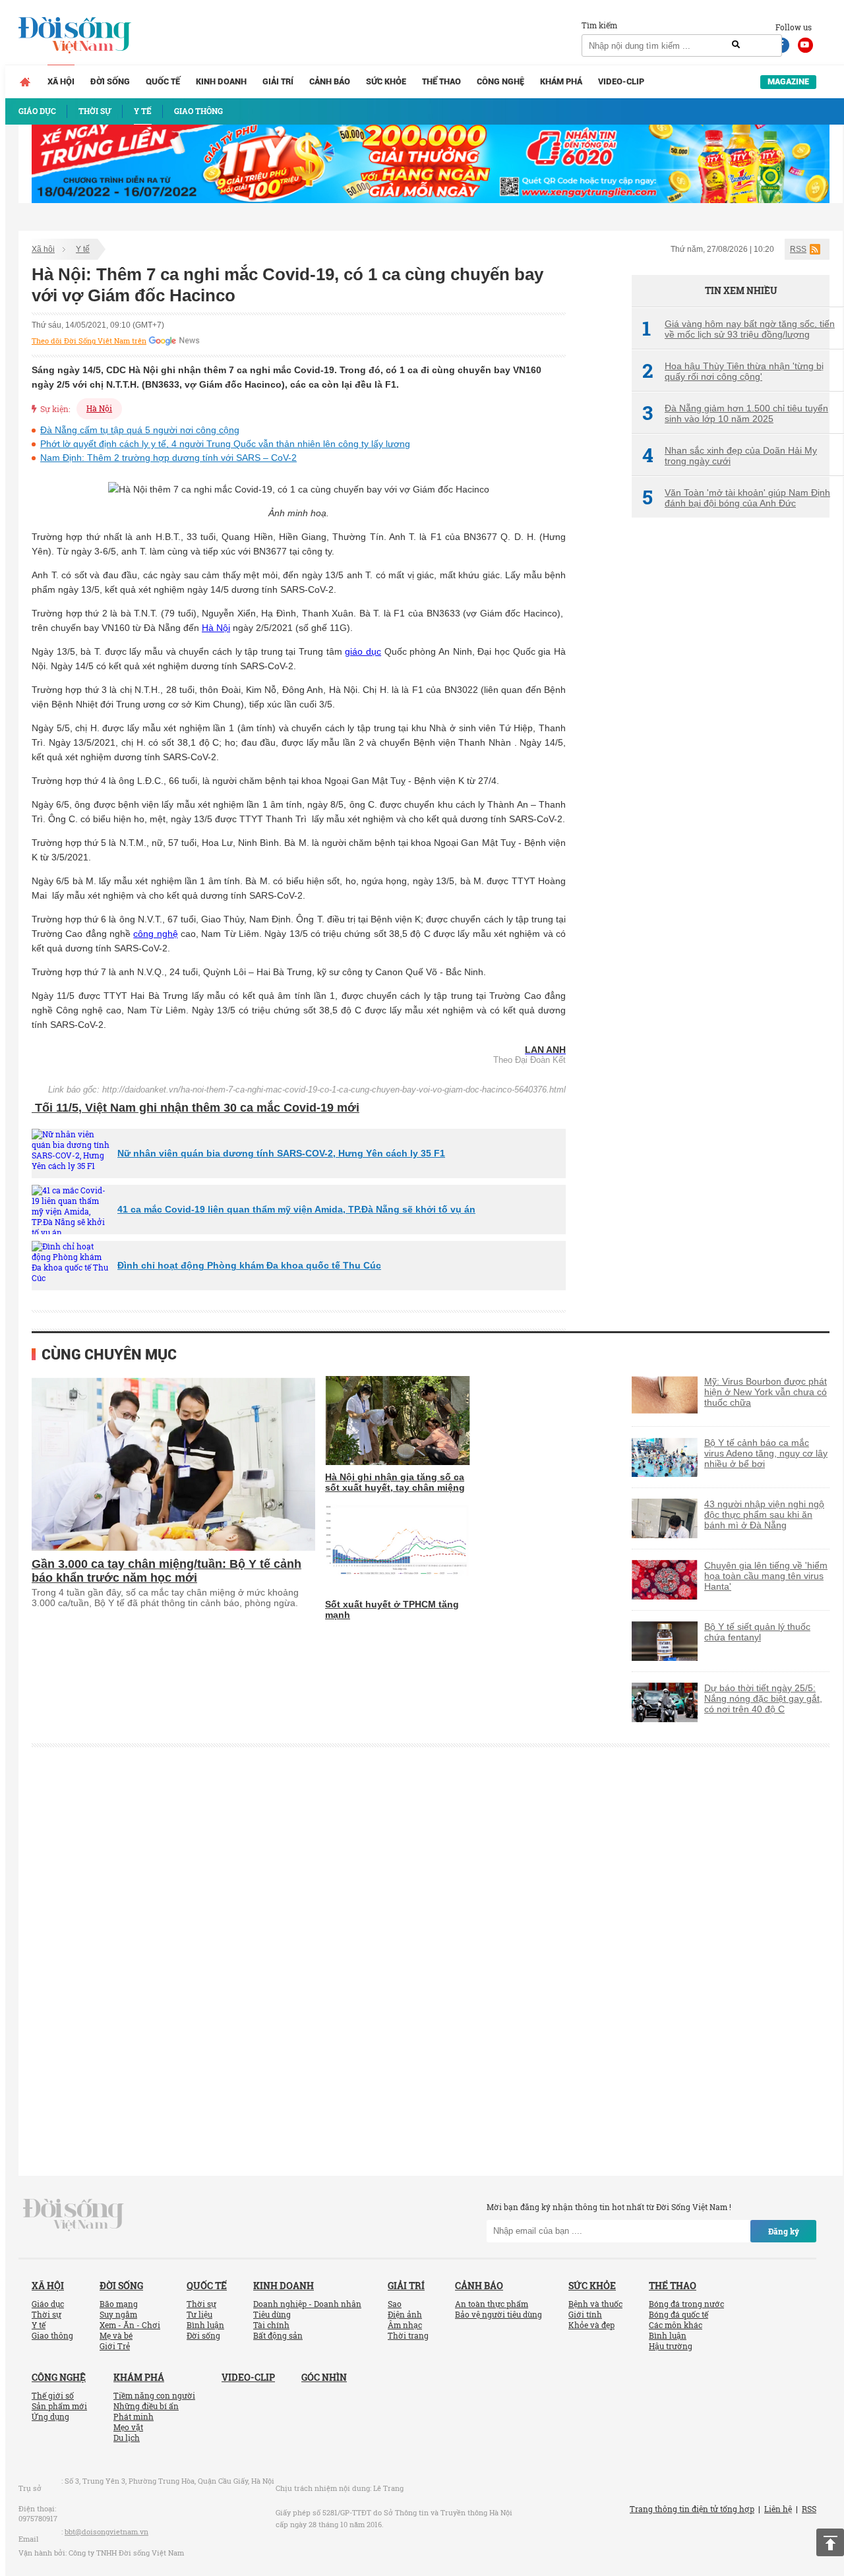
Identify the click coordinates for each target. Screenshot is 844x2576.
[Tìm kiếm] (736, 45)
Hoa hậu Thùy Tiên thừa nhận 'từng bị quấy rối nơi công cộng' (733, 371)
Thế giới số (53, 2395)
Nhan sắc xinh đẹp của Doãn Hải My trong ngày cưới (730, 456)
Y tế (83, 249)
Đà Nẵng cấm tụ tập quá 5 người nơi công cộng (140, 430)
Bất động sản (278, 2335)
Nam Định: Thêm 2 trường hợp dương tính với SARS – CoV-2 (168, 458)
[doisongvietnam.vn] (74, 2213)
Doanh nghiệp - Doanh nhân (307, 2304)
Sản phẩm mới (59, 2406)
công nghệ (155, 934)
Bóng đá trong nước (686, 2304)
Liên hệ (778, 2509)
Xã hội (61, 81)
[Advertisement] (731, 748)
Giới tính (585, 2314)
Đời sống (110, 81)
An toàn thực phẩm (492, 2304)
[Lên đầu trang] (830, 2542)
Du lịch (127, 2438)
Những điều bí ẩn (146, 2406)
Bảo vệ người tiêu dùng (498, 2314)
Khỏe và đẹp (591, 2325)
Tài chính (271, 2325)
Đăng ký (784, 2231)
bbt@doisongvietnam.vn (106, 2531)
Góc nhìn (324, 2377)
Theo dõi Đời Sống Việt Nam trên (89, 341)
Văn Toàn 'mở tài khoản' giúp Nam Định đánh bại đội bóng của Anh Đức (736, 498)
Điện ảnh (405, 2314)
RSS (798, 249)
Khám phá (561, 81)
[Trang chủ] (25, 82)
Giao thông (52, 2335)
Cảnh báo (330, 81)
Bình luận (205, 2325)
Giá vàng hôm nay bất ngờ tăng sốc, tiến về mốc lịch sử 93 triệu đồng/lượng (738, 329)
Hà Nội (99, 408)
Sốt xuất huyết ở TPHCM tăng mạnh (392, 1609)
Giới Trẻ (115, 2346)
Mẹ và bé (116, 2335)
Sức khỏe (386, 81)
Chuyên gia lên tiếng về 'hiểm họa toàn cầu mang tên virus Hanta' (766, 1576)
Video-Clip (621, 81)
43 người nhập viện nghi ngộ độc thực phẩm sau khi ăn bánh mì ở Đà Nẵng (764, 1514)
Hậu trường (671, 2346)
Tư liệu (199, 2314)
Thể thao (441, 81)
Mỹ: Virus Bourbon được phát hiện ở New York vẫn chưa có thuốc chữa (766, 1392)
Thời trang (408, 2335)
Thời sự (46, 2314)
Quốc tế (163, 81)
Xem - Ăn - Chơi (130, 2325)
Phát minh (134, 2416)
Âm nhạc (405, 2325)
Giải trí (278, 81)
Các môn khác (676, 2325)
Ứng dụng (50, 2416)
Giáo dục (48, 2304)
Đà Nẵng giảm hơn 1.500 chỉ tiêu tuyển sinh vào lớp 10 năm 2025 (735, 413)
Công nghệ (500, 81)
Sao (395, 2304)
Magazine (788, 81)
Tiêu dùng (272, 2314)
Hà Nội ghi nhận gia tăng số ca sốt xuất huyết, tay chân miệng (395, 1482)
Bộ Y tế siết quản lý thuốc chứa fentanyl (757, 1632)
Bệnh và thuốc (595, 2304)
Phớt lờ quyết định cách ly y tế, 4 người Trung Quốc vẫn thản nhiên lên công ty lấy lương (225, 444)
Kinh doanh (221, 81)
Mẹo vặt (128, 2427)
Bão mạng (119, 2304)
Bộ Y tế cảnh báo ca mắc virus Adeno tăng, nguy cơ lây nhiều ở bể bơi (766, 1453)
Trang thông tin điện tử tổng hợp (692, 2509)
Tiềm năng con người (154, 2395)
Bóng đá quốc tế (678, 2314)
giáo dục (363, 651)
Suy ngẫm (118, 2314)
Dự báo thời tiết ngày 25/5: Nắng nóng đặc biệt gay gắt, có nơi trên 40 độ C (763, 1698)
